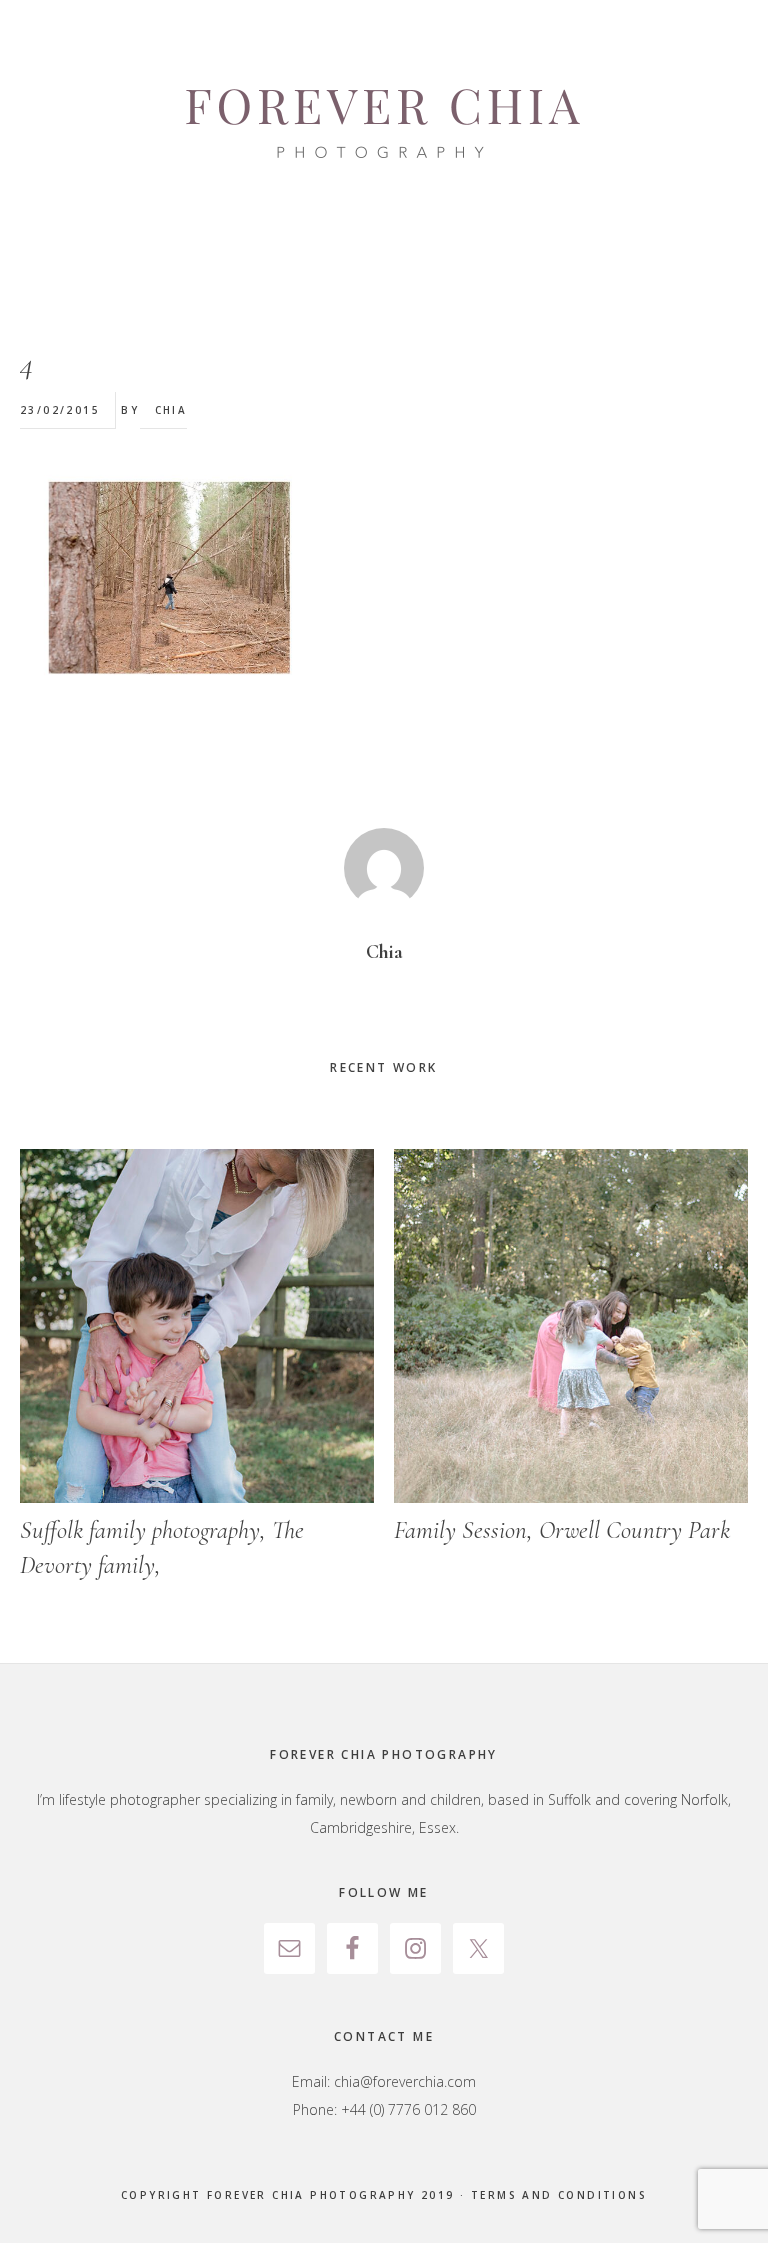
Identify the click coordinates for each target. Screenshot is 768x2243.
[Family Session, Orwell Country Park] (571, 1326)
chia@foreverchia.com (405, 2081)
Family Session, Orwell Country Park (562, 1530)
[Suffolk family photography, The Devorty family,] (197, 1326)
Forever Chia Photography (384, 125)
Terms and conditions (559, 2195)
